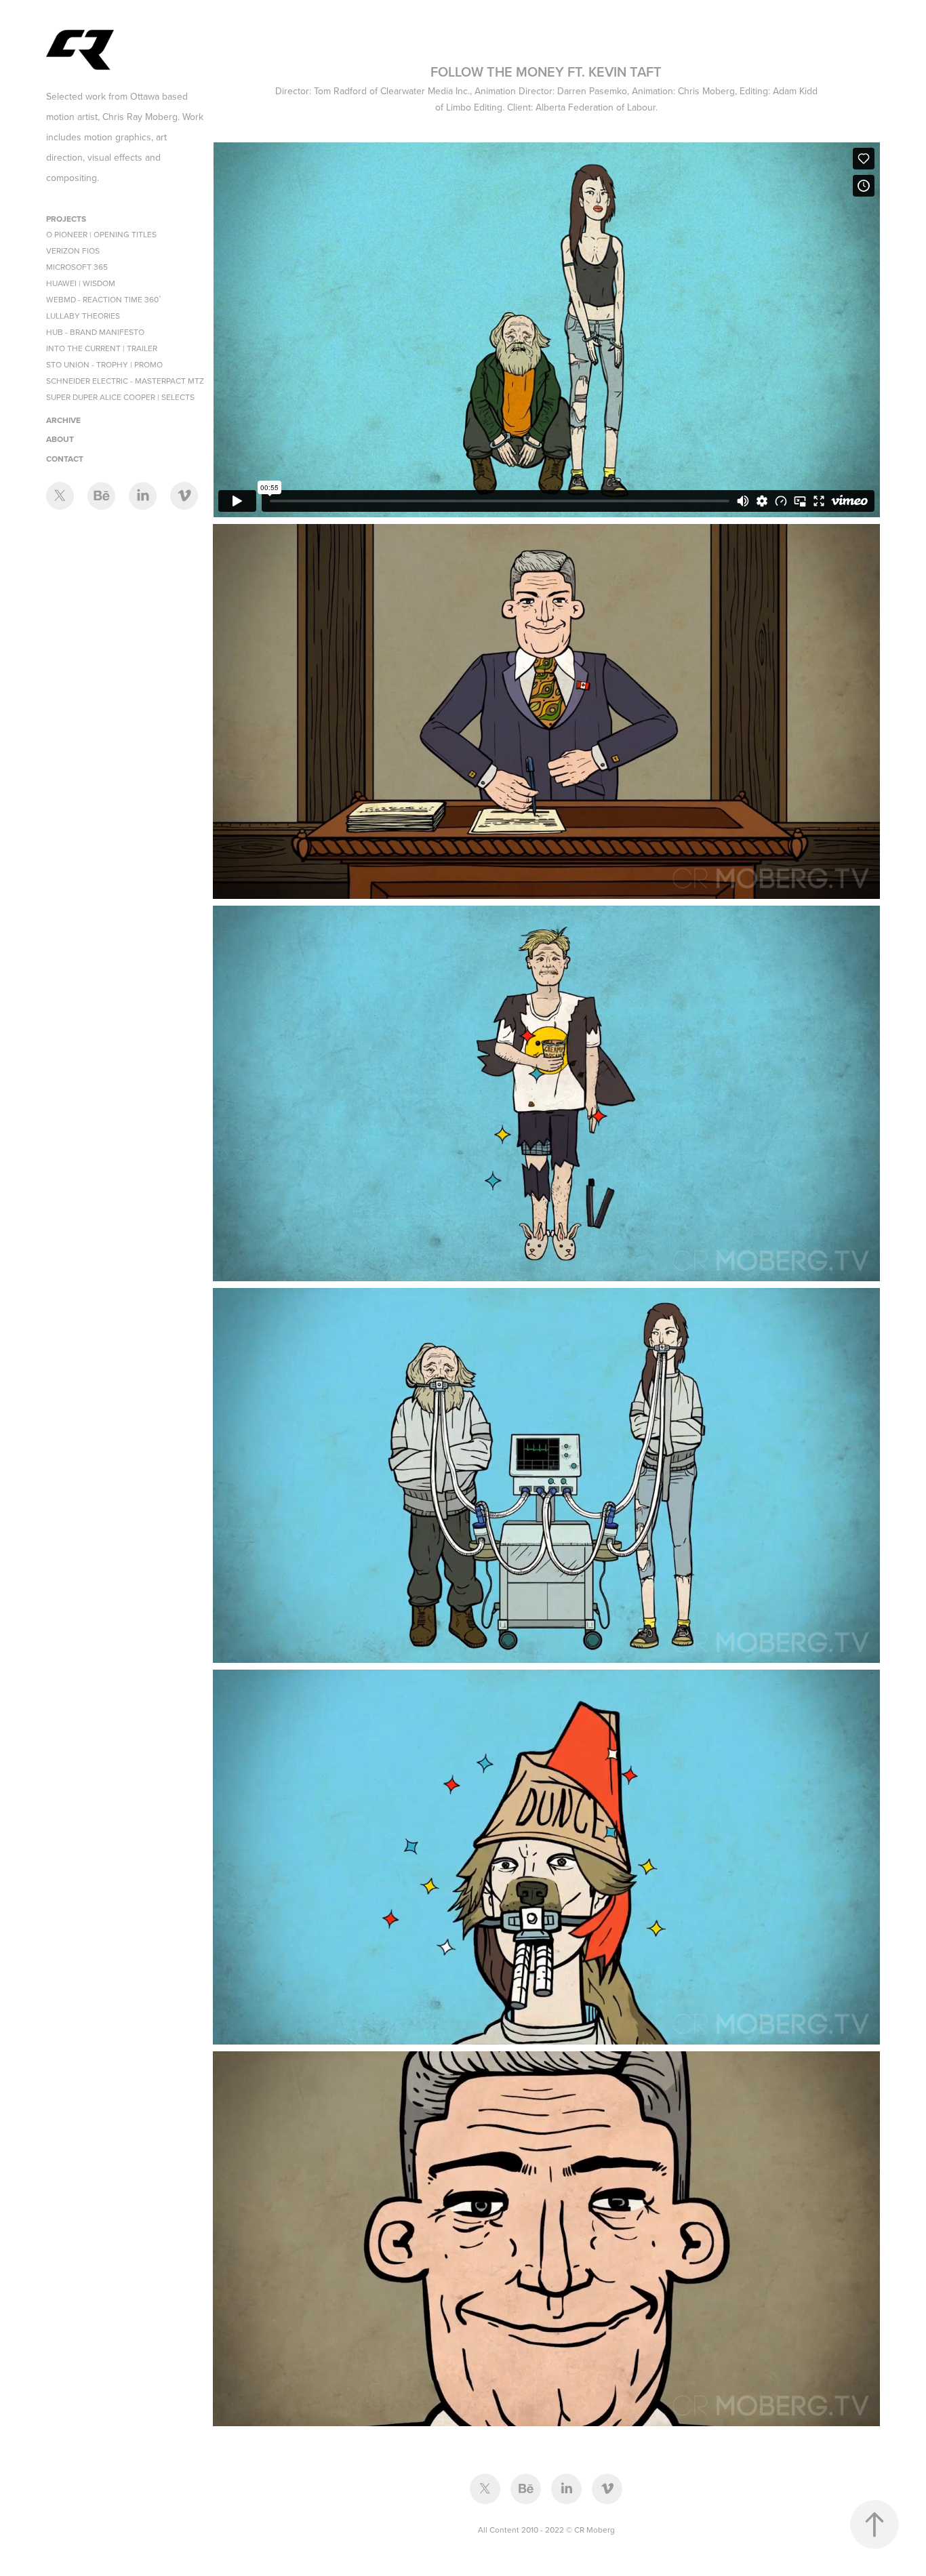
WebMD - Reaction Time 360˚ (104, 299)
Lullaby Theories (83, 316)
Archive (63, 420)
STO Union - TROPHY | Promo (104, 364)
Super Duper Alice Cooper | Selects (120, 397)
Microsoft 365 (77, 267)
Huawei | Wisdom (81, 283)
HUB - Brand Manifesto (95, 332)
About (60, 439)
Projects (66, 219)
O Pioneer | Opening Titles (101, 234)
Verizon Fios (73, 250)
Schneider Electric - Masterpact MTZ (125, 381)
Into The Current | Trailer (102, 348)
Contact (65, 459)
